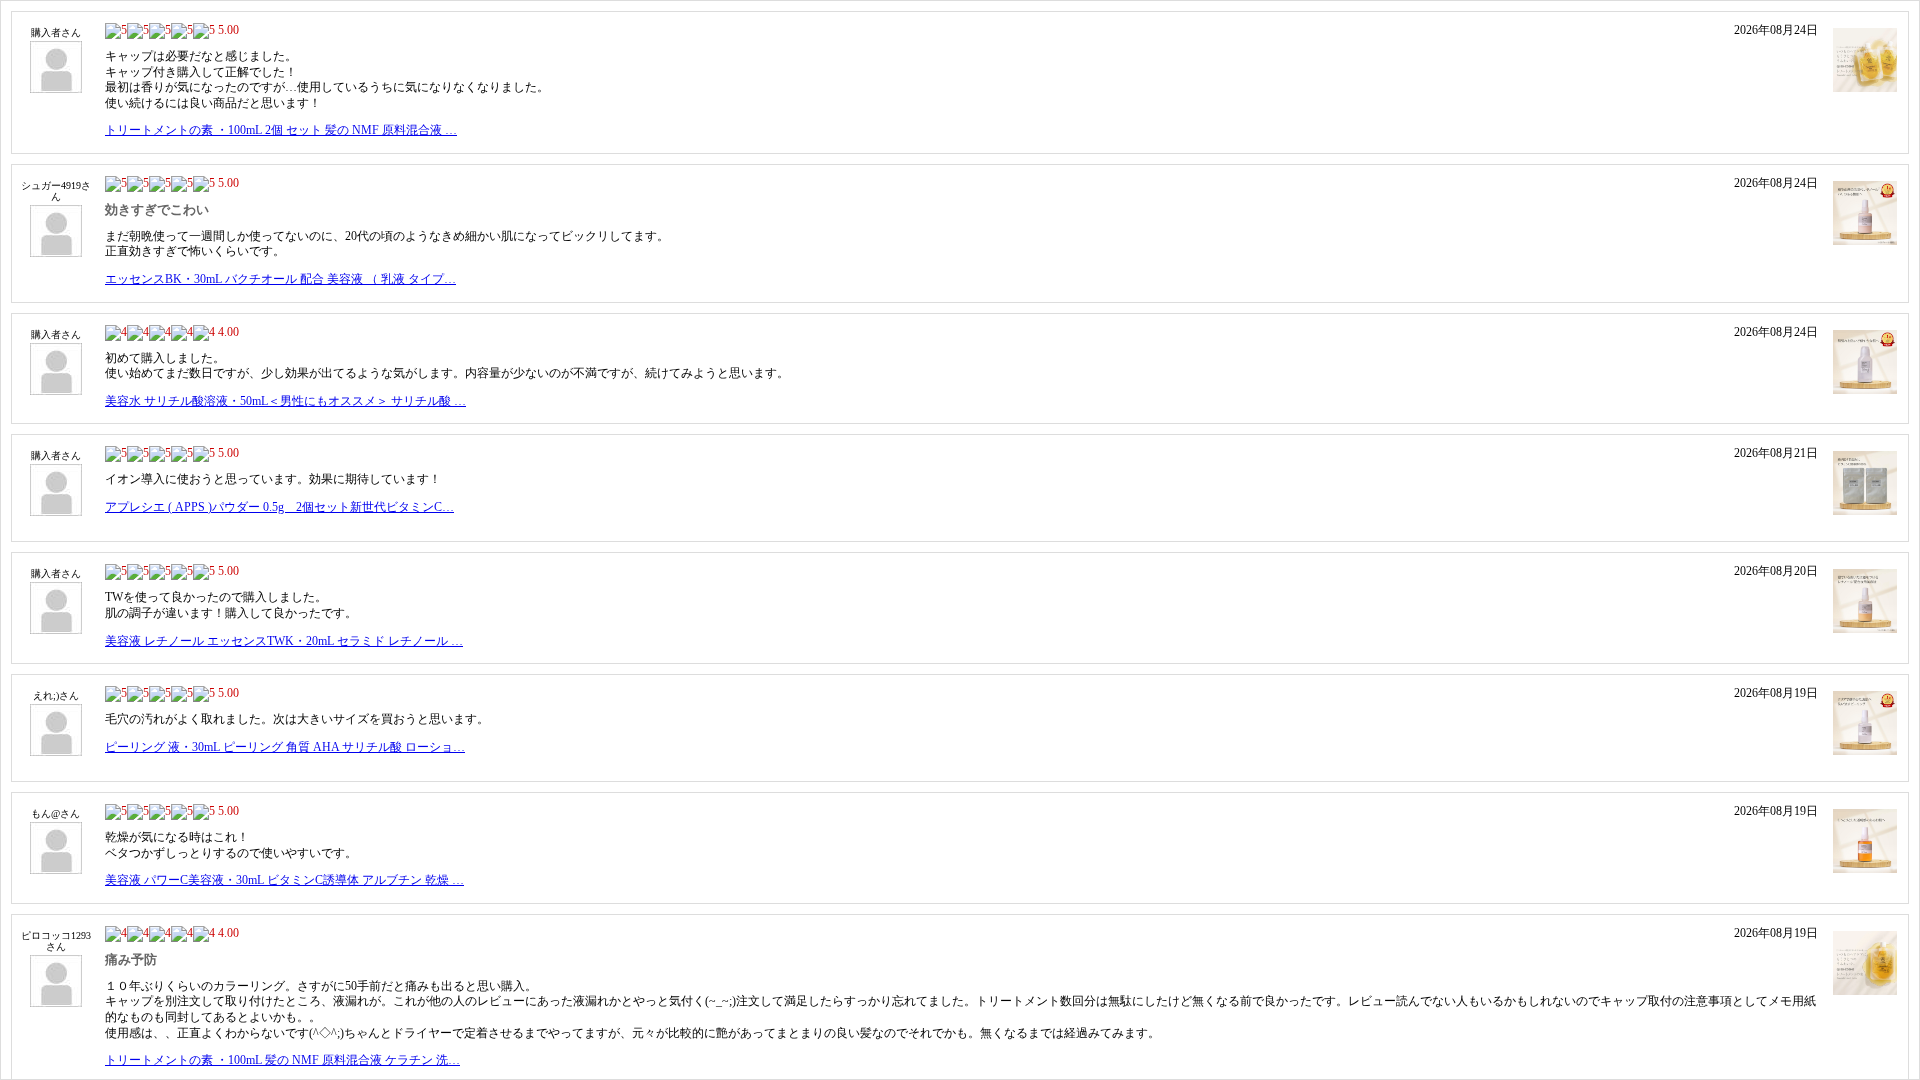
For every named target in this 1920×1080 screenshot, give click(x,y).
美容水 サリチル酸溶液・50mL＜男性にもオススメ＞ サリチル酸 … (285, 401)
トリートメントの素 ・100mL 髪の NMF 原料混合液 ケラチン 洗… (282, 1060)
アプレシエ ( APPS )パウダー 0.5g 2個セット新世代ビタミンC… (279, 507)
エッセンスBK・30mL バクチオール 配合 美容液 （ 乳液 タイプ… (280, 279)
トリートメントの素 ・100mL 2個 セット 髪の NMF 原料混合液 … (281, 130)
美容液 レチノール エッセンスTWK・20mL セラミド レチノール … (284, 641)
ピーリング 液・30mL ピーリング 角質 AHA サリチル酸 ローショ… (285, 747)
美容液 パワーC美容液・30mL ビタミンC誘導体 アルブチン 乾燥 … (284, 880)
